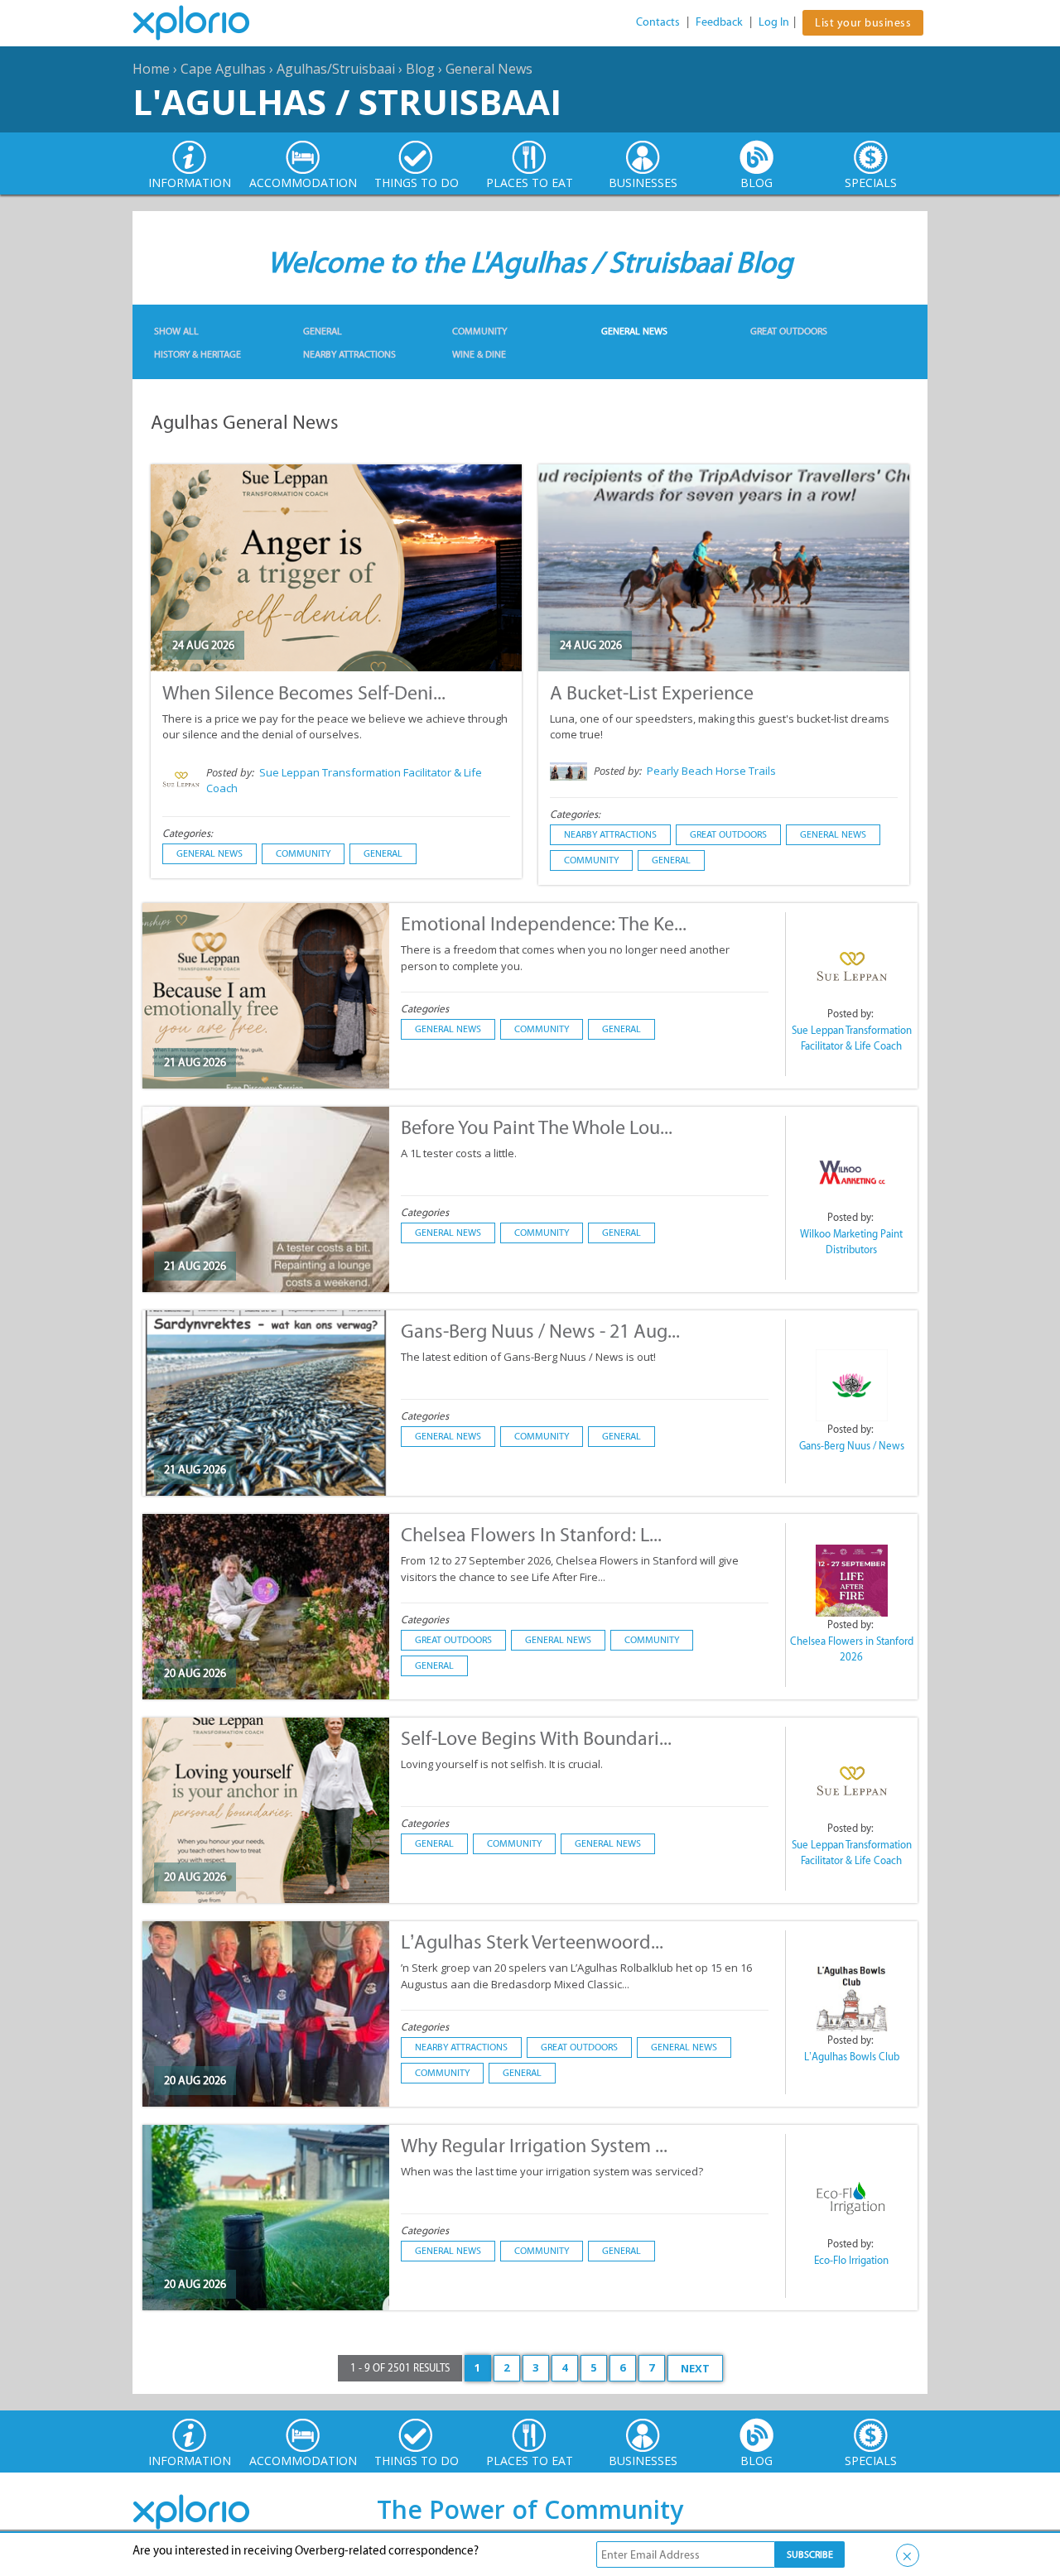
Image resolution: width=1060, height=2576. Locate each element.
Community (479, 331)
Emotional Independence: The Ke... (544, 923)
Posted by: (231, 772)
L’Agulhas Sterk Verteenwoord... (532, 1942)
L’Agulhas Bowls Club (852, 2057)
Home (151, 69)
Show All (176, 331)
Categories (425, 1009)
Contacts (658, 22)
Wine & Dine (479, 354)
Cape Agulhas (223, 69)
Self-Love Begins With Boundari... (536, 1738)
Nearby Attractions (349, 354)
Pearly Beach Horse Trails (711, 771)
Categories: (188, 833)
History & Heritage (198, 354)
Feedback (719, 22)
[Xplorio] (204, 23)
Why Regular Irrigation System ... (534, 2145)
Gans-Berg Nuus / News (852, 1446)
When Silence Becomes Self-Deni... (304, 692)
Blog (420, 69)
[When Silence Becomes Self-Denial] (336, 594)
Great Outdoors (789, 331)
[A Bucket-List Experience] (724, 594)
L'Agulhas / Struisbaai (347, 101)
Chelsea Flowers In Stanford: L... (531, 1534)
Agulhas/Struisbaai (336, 69)
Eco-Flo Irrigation (851, 2260)
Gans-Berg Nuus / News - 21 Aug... (540, 1331)
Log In (774, 22)
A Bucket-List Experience (652, 692)
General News (489, 69)
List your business (863, 23)
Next (695, 2368)
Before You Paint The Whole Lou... (537, 1127)
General (323, 331)
